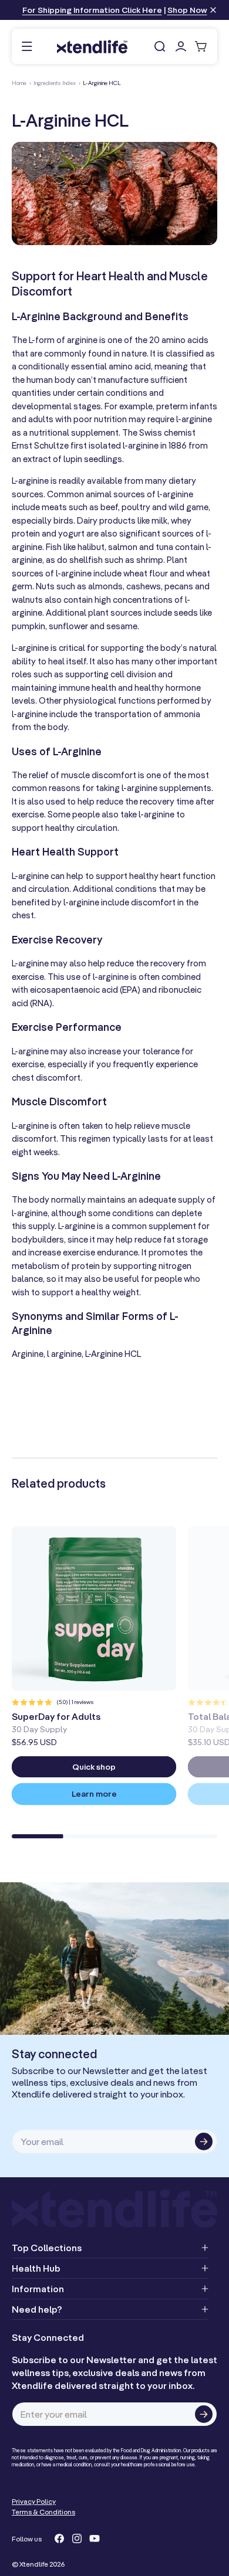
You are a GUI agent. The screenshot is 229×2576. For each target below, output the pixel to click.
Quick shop (94, 1767)
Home (19, 83)
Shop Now (187, 10)
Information (38, 2289)
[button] (27, 47)
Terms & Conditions (43, 2512)
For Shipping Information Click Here (92, 10)
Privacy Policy (34, 2501)
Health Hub (36, 2268)
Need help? (37, 2309)
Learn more (94, 1794)
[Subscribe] (204, 2141)
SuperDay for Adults (56, 1716)
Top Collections (47, 2248)
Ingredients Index (55, 83)
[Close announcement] (213, 11)
